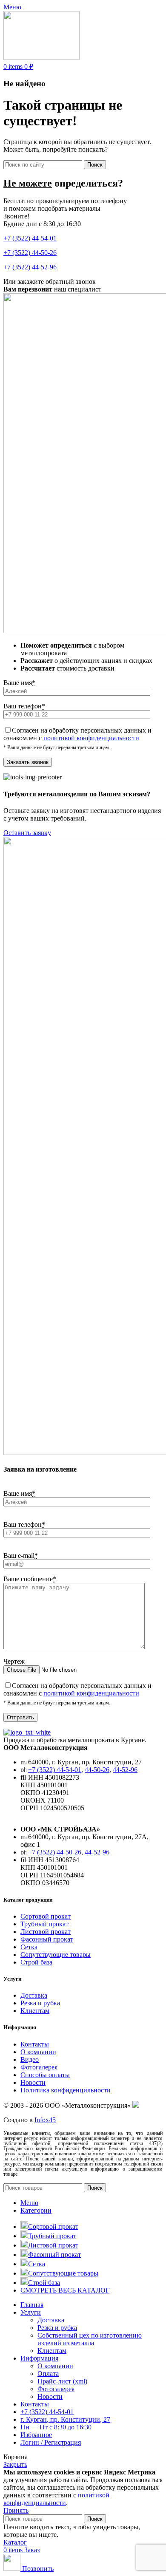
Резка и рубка (40, 2003)
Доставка (34, 1995)
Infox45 (45, 2120)
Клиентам (35, 2011)
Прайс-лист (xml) (62, 2381)
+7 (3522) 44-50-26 (30, 253)
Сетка (29, 1947)
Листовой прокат (46, 1932)
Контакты (35, 2044)
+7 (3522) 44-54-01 (30, 238)
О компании (38, 2052)
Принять (16, 2510)
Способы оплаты (45, 2075)
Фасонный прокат (47, 1939)
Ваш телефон (24, 706)
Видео (30, 2059)
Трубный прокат (44, 1924)
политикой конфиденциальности (91, 738)
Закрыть (15, 2464)
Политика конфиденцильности (66, 2090)
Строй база (36, 1962)
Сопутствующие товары (56, 1955)
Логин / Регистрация (51, 2442)
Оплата (48, 2374)
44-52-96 (125, 1770)
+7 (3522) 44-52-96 (30, 267)
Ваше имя (19, 683)
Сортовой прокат (46, 1916)
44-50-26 (97, 1770)
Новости (33, 2082)
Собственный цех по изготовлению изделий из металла (90, 2339)
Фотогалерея (39, 2067)
